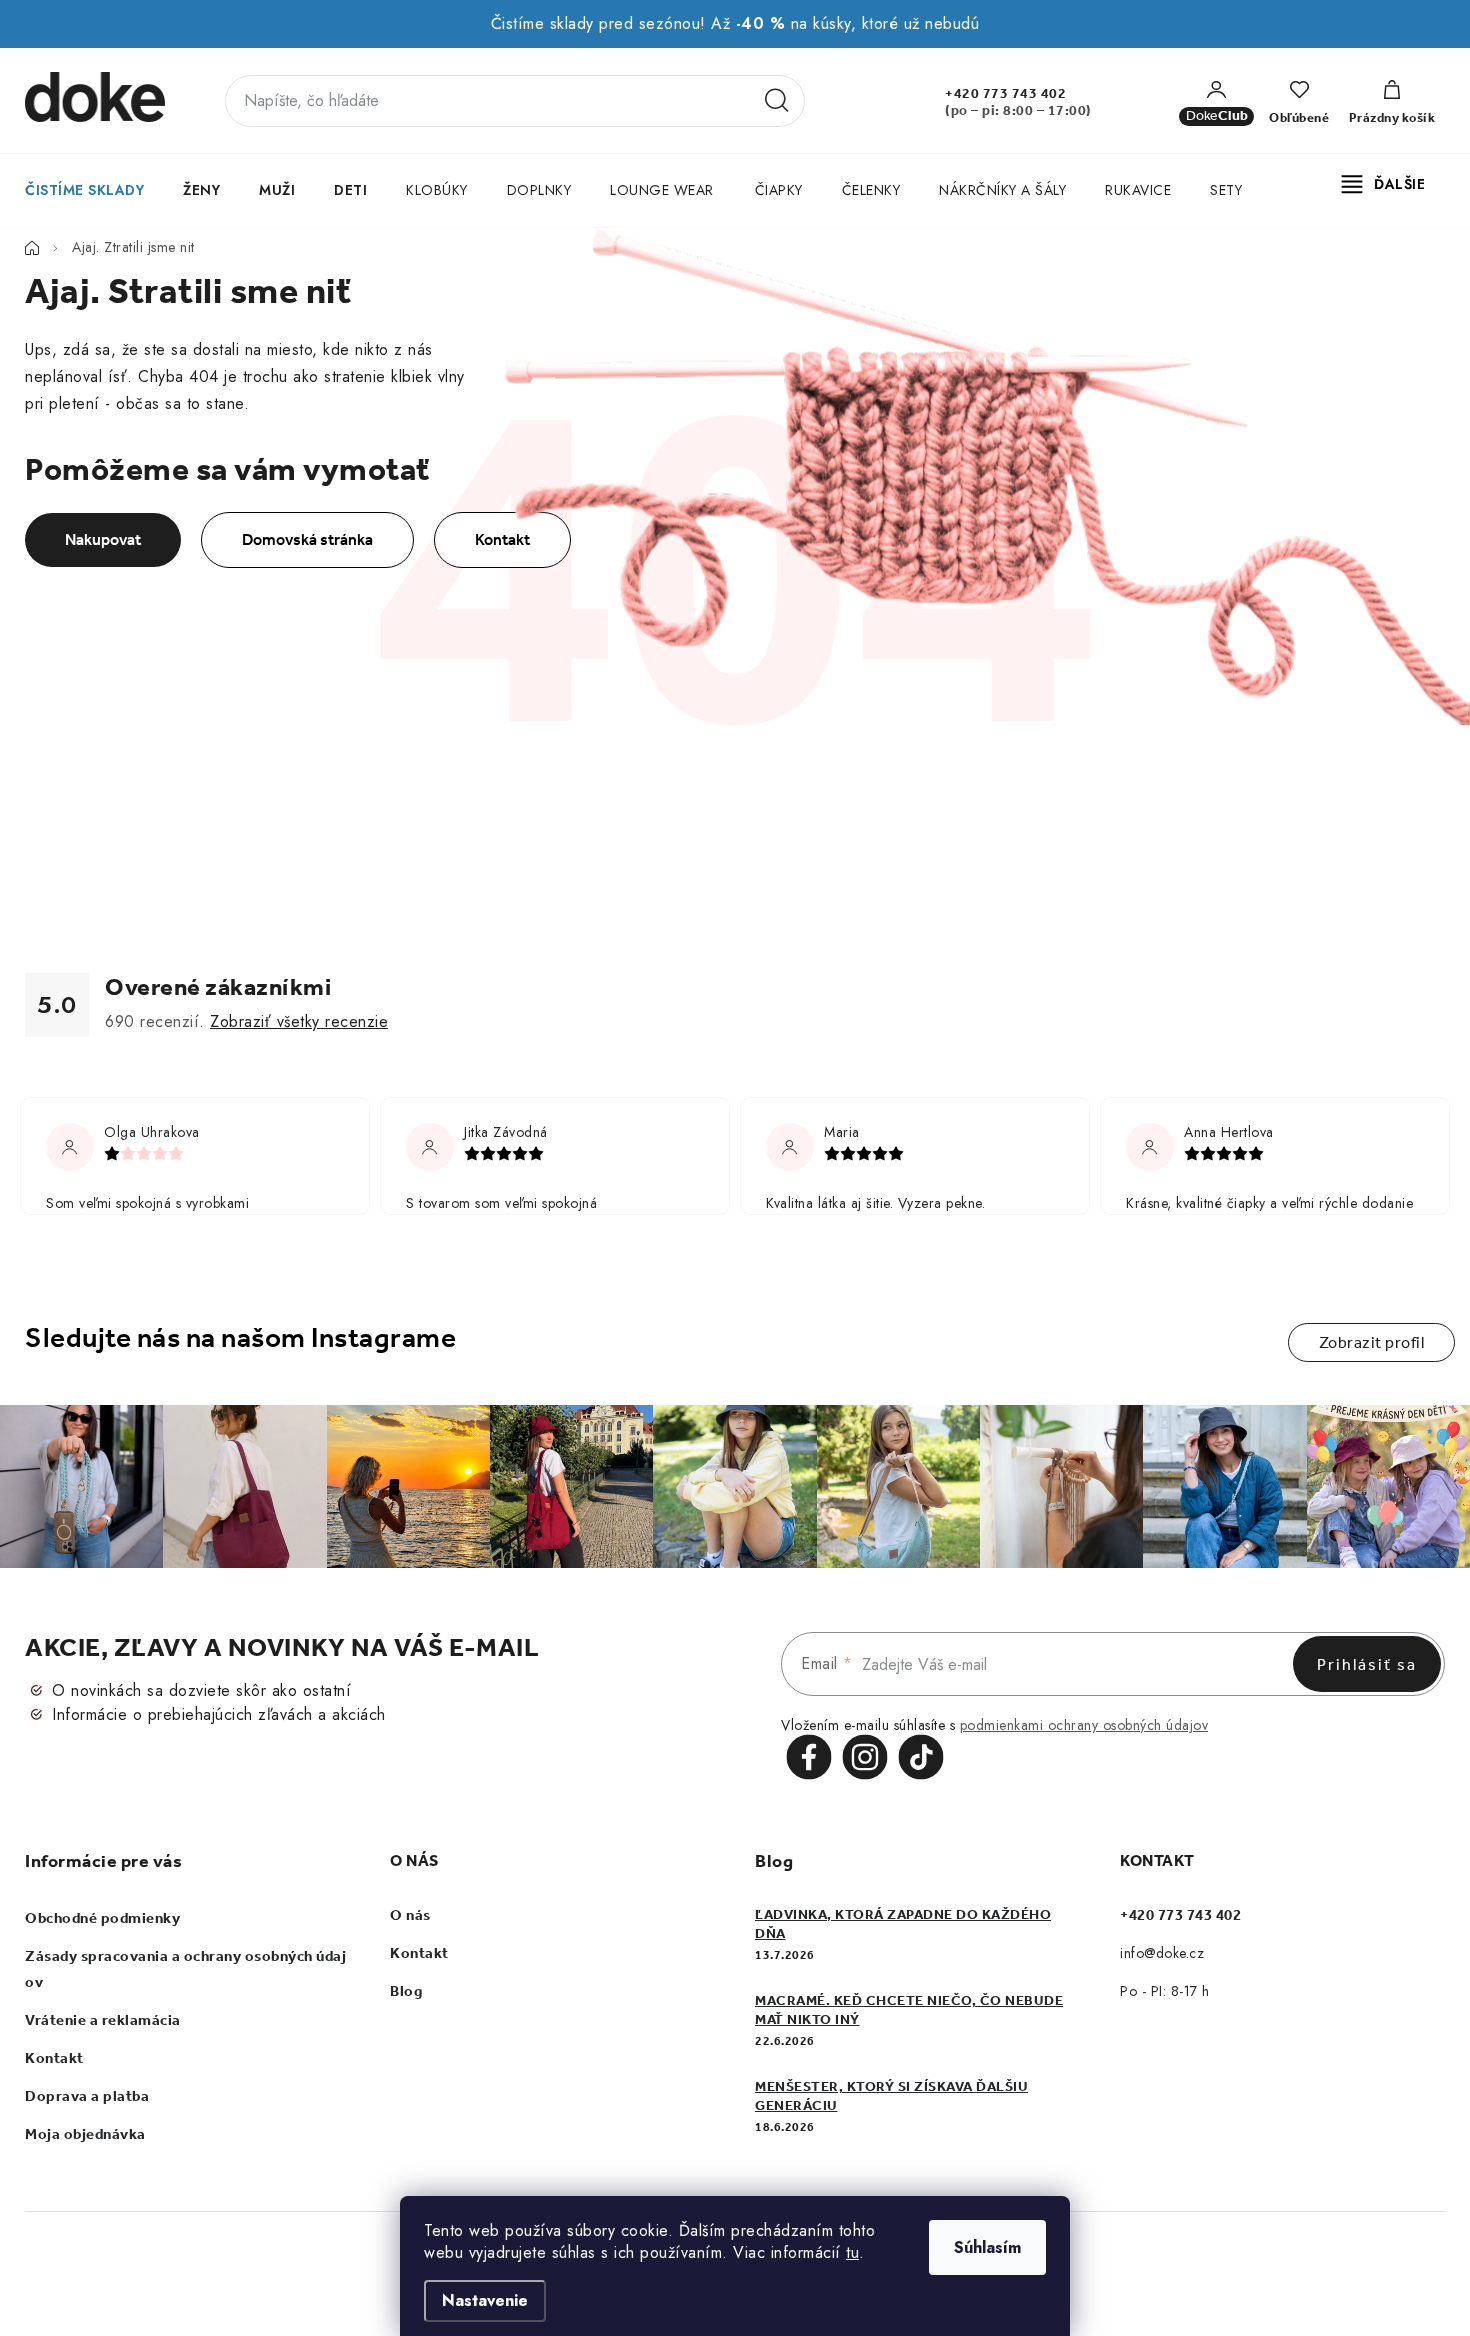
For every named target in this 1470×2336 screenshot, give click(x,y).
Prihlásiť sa (1367, 1664)
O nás (410, 1915)
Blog (406, 1991)
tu (852, 2252)
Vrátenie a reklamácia (103, 2020)
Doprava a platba (87, 2096)
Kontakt (502, 539)
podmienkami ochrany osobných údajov (1084, 1725)
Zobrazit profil (1372, 1342)
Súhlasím (987, 2247)
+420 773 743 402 (1005, 93)
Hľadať (777, 101)
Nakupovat (103, 539)
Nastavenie (485, 2300)
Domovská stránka (307, 539)
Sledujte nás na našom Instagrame (240, 1337)
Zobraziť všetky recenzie (299, 1021)
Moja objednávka (85, 2134)
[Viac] (1384, 184)
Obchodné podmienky (102, 1918)
